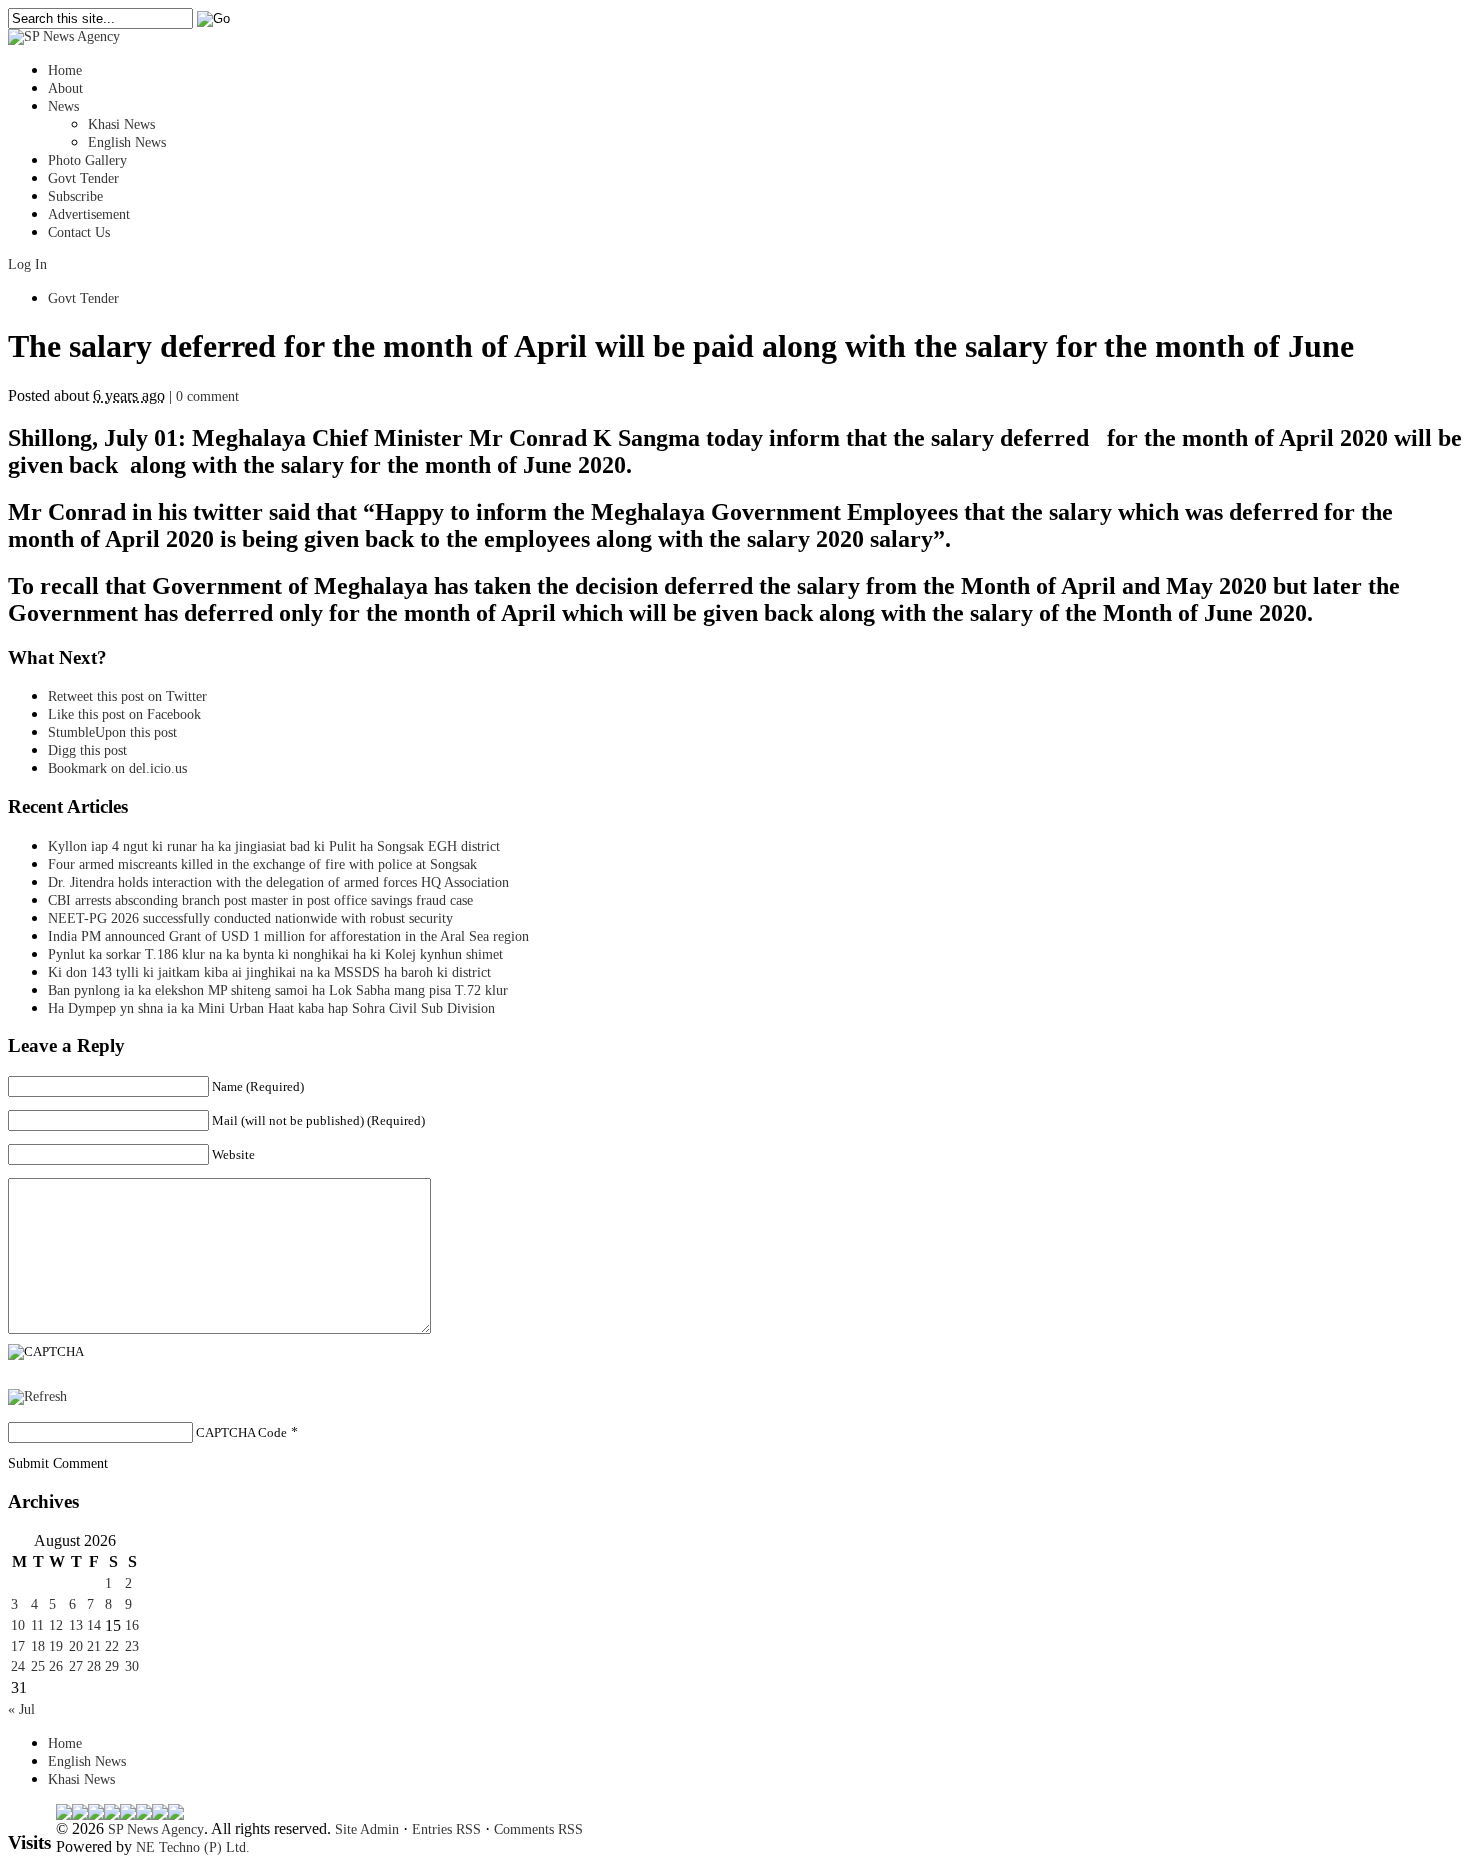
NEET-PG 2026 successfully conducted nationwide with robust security (250, 918)
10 (18, 1625)
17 (18, 1646)
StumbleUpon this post (112, 732)
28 (94, 1666)
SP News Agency (156, 1829)
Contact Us (79, 232)
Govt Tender (83, 178)
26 (56, 1666)
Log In (27, 264)
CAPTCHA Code (241, 1432)
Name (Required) (258, 1086)
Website (233, 1154)
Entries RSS (446, 1829)
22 (112, 1646)
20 (76, 1646)
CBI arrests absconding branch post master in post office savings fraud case (260, 900)
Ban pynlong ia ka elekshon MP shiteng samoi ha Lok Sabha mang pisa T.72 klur (278, 990)
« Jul (21, 1709)
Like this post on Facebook (124, 714)
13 (76, 1625)
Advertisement (89, 214)
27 (76, 1666)
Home (65, 70)
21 (94, 1646)
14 (94, 1625)
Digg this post (87, 750)
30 (132, 1666)
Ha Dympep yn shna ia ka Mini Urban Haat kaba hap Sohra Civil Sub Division (271, 1008)
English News (127, 142)
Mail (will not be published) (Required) (318, 1120)
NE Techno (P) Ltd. (193, 1847)
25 (38, 1666)
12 (56, 1625)
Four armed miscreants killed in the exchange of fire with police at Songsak (262, 864)
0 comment (207, 396)
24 (18, 1666)
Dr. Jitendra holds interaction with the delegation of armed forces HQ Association (278, 882)
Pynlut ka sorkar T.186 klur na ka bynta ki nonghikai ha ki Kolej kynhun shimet (281, 954)
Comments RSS (538, 1829)
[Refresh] (37, 1396)
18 (38, 1646)
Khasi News (121, 124)
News (63, 106)
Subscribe (75, 196)
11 (37, 1625)
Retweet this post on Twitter (127, 696)
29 (112, 1666)
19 (56, 1646)
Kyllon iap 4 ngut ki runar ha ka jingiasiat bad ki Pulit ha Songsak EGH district (274, 846)
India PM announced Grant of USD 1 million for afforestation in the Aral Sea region (288, 936)
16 (132, 1625)
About (65, 88)
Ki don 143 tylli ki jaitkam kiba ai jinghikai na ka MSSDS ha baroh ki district (269, 972)
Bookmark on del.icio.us (117, 768)
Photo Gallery (87, 160)
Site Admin (367, 1829)
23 (132, 1646)
